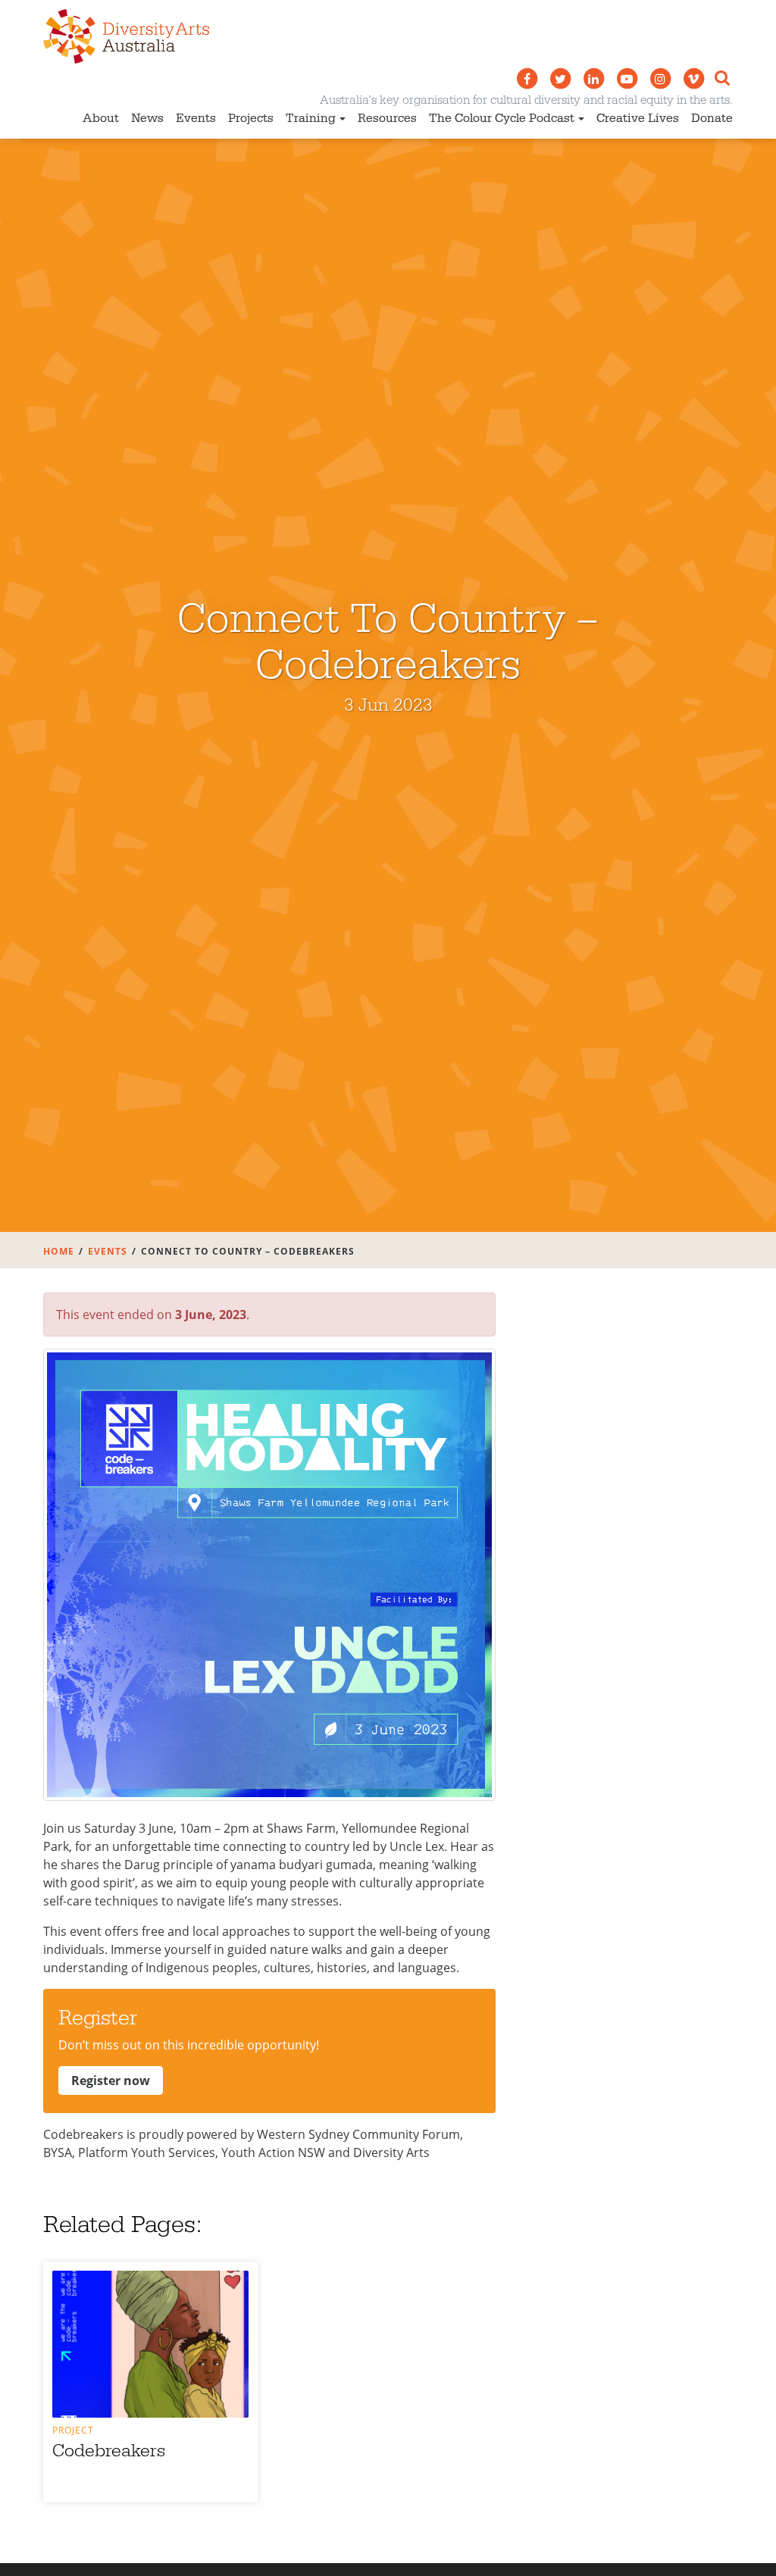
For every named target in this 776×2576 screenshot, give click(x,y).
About (101, 118)
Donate (712, 118)
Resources (387, 118)
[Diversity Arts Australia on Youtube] (627, 79)
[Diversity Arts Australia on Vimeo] (693, 79)
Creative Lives (638, 118)
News (147, 118)
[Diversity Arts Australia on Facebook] (527, 79)
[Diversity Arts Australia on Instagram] (660, 79)
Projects (251, 118)
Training (311, 118)
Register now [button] (111, 2080)
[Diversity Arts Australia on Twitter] (560, 79)
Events (196, 118)
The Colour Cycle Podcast (502, 118)
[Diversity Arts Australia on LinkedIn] (593, 79)
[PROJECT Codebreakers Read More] (150, 2344)
